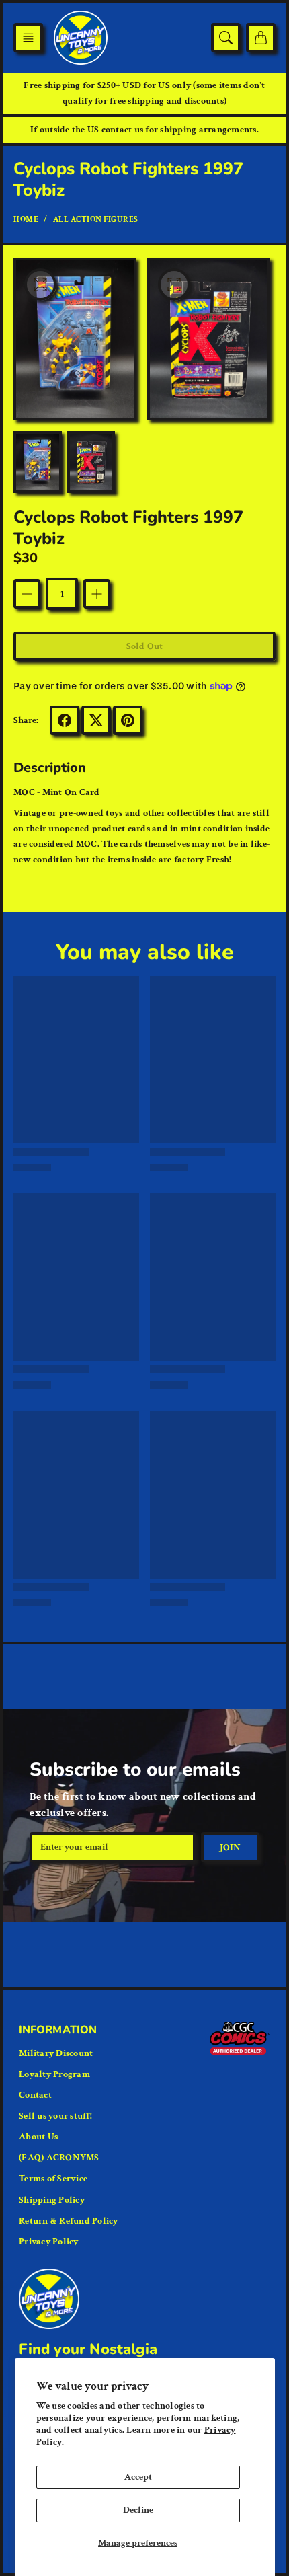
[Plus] (97, 594)
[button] (28, 38)
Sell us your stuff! (55, 2116)
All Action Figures (96, 220)
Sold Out (144, 646)
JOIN (230, 1848)
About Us (38, 2137)
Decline (138, 2510)
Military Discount (56, 2053)
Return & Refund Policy (69, 2221)
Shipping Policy (52, 2200)
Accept (138, 2477)
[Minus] (27, 594)
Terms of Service (53, 2179)
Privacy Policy (49, 2242)
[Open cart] (261, 38)
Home (26, 220)
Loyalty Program (54, 2074)
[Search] (226, 38)
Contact (35, 2095)
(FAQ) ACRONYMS (59, 2158)
